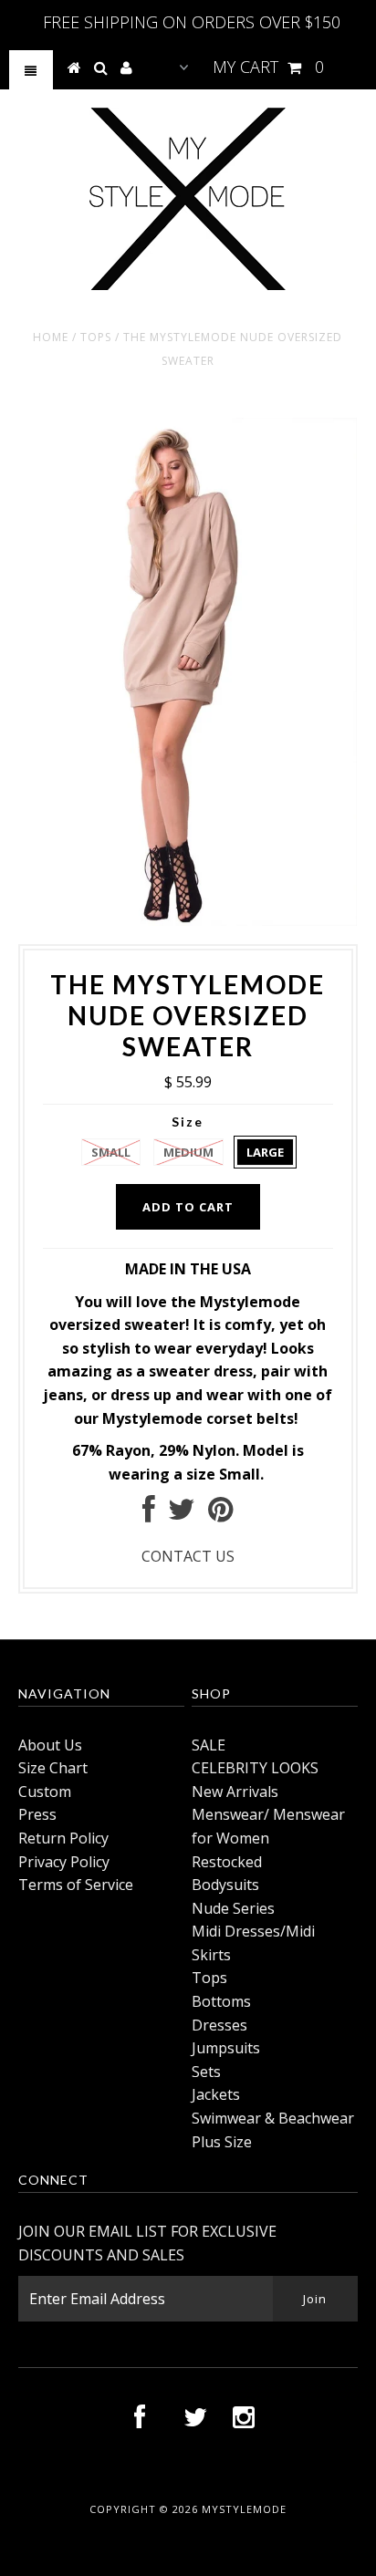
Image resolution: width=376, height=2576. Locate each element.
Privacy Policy (64, 1862)
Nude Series (233, 1908)
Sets (206, 2072)
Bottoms (221, 2001)
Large (265, 1152)
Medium (188, 1152)
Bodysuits (225, 1885)
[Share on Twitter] (182, 1514)
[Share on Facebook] (149, 1514)
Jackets (216, 2094)
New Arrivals (235, 1792)
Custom (45, 1792)
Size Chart (53, 1768)
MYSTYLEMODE (244, 2509)
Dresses (219, 2025)
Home (51, 337)
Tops (96, 337)
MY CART (268, 67)
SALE (209, 1745)
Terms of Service (76, 1885)
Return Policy (63, 1838)
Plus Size (222, 2142)
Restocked (227, 1862)
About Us (50, 1745)
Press (37, 1814)
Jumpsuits (226, 2048)
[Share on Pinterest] (220, 1514)
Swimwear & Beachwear (273, 2118)
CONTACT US (188, 1556)
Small (111, 1152)
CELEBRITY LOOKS (255, 1768)
